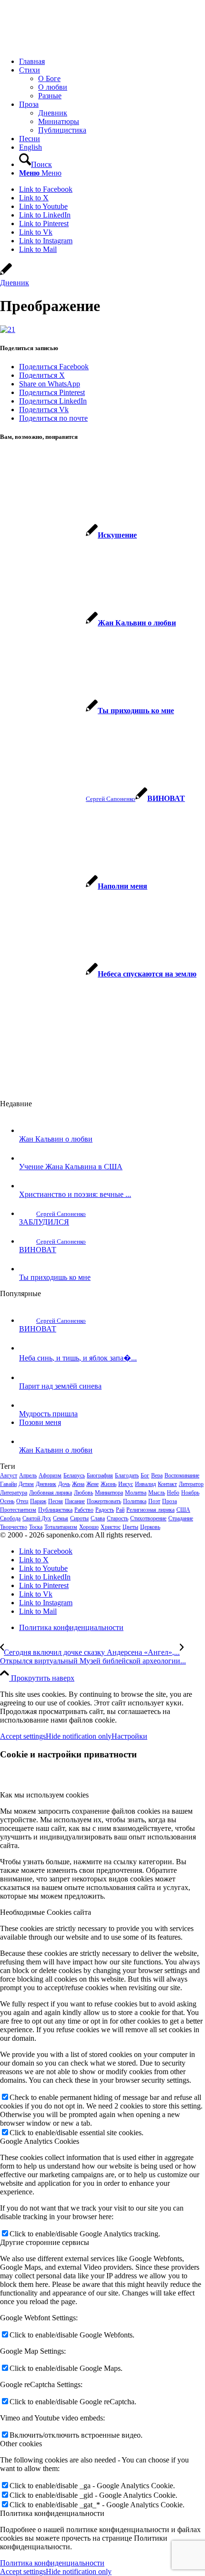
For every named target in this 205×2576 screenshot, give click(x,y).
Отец (22, 1501)
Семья (61, 1518)
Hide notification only (79, 1736)
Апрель (28, 1475)
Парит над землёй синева (60, 1386)
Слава (98, 1518)
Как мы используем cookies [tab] (44, 1795)
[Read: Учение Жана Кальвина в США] (28, 1158)
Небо (173, 1493)
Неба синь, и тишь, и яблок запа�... (78, 1358)
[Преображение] (6, 274)
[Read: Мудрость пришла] (28, 1405)
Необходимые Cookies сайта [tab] (46, 1912)
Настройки (129, 1736)
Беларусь (74, 1475)
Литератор (191, 1484)
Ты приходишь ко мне (55, 1277)
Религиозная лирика (150, 1510)
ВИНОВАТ (38, 1250)
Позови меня (40, 1422)
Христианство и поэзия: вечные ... (75, 1194)
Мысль (157, 1493)
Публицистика (55, 1510)
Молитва (136, 1493)
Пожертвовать (104, 1501)
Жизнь (108, 1484)
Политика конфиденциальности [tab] (52, 2513)
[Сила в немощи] (72, 45)
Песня (56, 1501)
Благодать (127, 1475)
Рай (120, 1510)
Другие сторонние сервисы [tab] (45, 2242)
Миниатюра (109, 1493)
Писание (75, 1501)
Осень (7, 1501)
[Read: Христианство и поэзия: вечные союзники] (28, 1186)
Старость (118, 1518)
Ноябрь (190, 1493)
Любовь (83, 1493)
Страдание (181, 1518)
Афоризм (50, 1475)
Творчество (14, 1527)
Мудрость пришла (48, 1414)
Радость (105, 1510)
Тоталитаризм (61, 1527)
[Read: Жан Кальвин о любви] (28, 1130)
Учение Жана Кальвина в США (71, 1167)
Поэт (154, 1501)
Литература (14, 1493)
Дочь (64, 1484)
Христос (111, 1527)
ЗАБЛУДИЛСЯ (44, 1222)
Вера (157, 1475)
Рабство (84, 1510)
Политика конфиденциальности (52, 2563)
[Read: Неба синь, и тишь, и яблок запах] (28, 1348)
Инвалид (145, 1484)
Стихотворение (148, 1518)
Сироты (79, 1518)
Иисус (126, 1484)
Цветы (130, 1527)
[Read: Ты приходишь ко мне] (28, 1269)
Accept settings (23, 1736)
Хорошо (89, 1527)
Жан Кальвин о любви (56, 1139)
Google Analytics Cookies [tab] (40, 2141)
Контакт (167, 1484)
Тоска (36, 1527)
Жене (92, 1484)
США (183, 1510)
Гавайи (8, 1484)
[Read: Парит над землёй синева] (28, 1377)
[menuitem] (112, 62)
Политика (135, 1501)
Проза (169, 1501)
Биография (100, 1475)
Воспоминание (182, 1475)
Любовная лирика (51, 1493)
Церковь (150, 1527)
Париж (38, 1501)
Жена (78, 1484)
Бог (145, 1475)
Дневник (15, 283)
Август (9, 1475)
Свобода (10, 1518)
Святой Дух (37, 1518)
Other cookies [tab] (21, 2444)
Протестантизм (18, 1510)
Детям (26, 1484)
